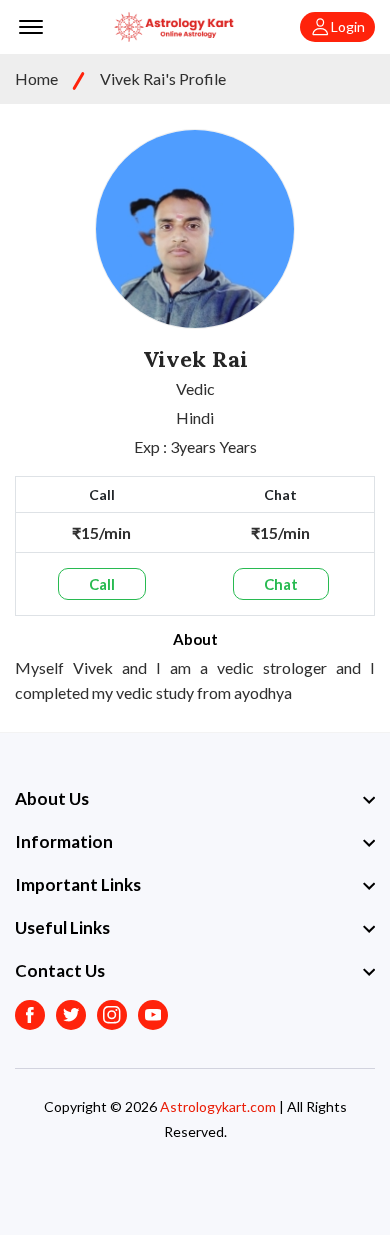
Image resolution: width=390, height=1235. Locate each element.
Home (36, 78)
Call (102, 584)
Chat (281, 584)
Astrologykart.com (218, 1106)
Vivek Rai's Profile (163, 78)
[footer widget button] (195, 799)
